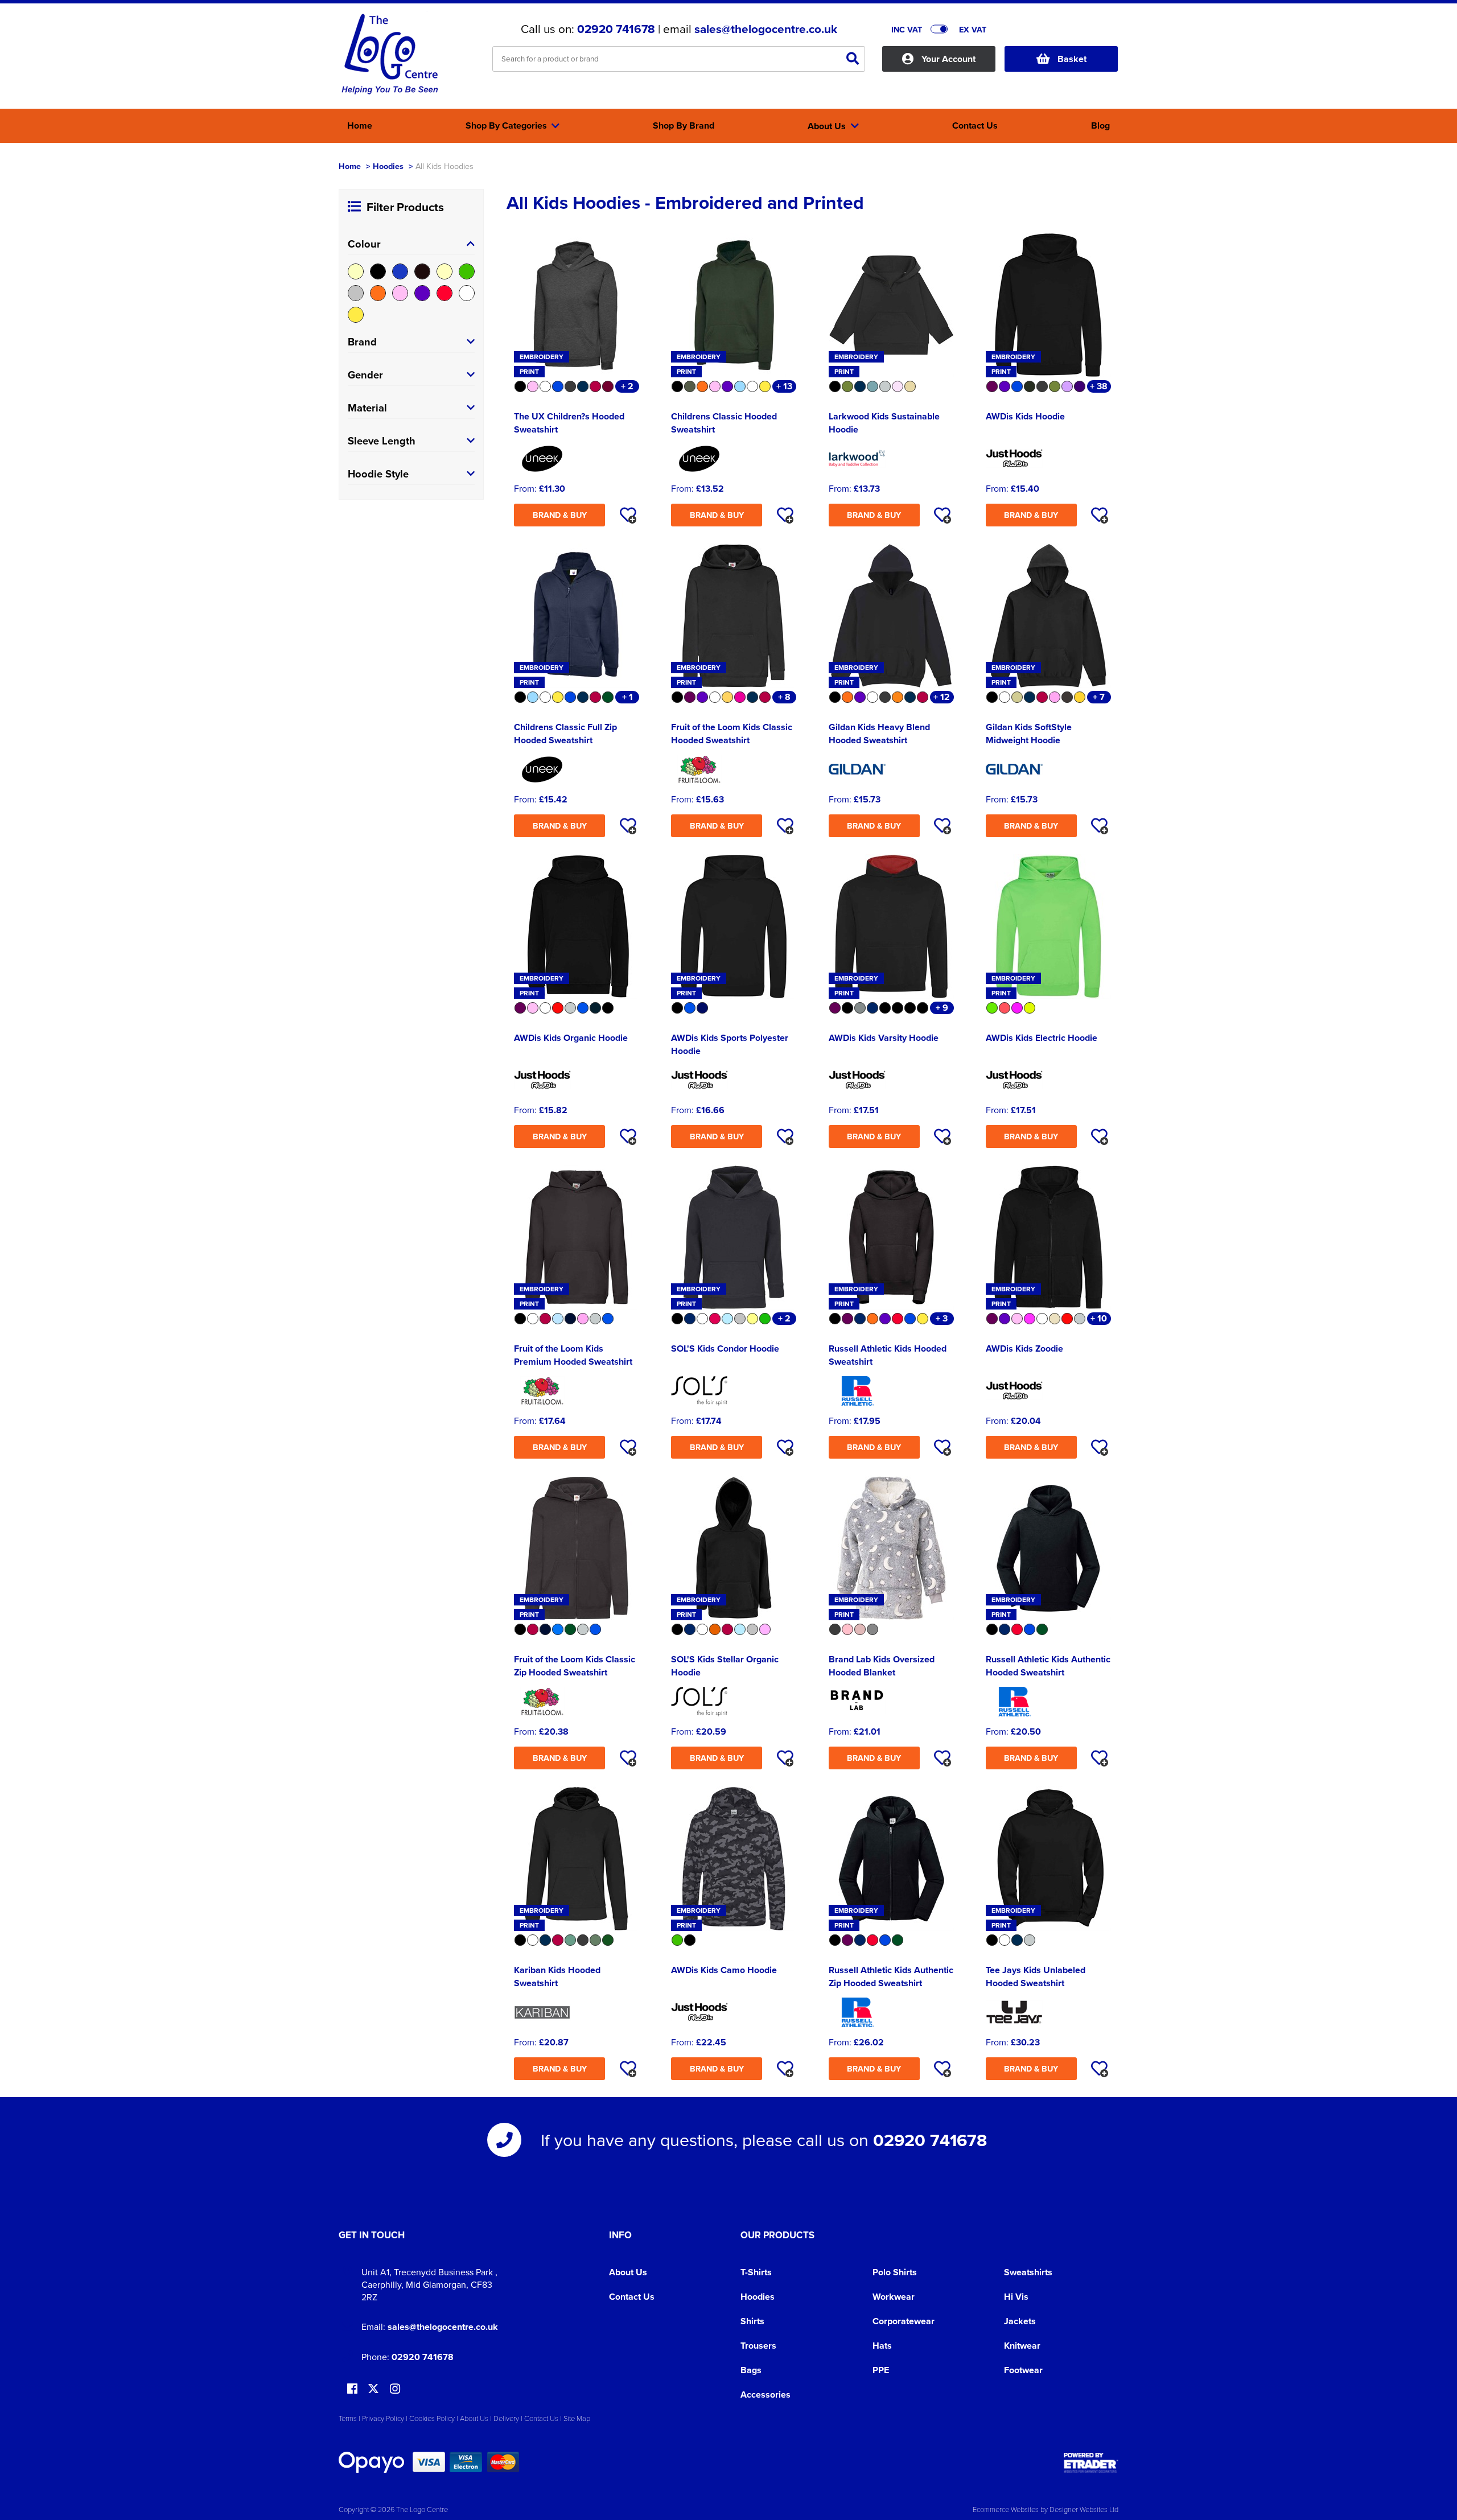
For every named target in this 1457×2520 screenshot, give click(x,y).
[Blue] (400, 271)
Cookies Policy (432, 2418)
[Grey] (356, 293)
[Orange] (378, 293)
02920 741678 (616, 29)
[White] (467, 293)
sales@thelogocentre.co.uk (766, 29)
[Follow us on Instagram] (395, 2389)
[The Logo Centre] (390, 55)
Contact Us (632, 2297)
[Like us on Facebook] (352, 2389)
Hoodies (388, 166)
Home (350, 166)
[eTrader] (1091, 2463)
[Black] (378, 271)
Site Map (577, 2418)
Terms (348, 2418)
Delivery (506, 2418)
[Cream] (444, 271)
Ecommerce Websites (1006, 2509)
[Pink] (400, 293)
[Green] (467, 271)
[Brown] (422, 271)
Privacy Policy (383, 2418)
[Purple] (422, 293)
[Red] (444, 293)
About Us (628, 2272)
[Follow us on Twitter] (375, 2389)
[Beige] (356, 271)
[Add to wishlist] (628, 515)
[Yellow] (356, 315)
